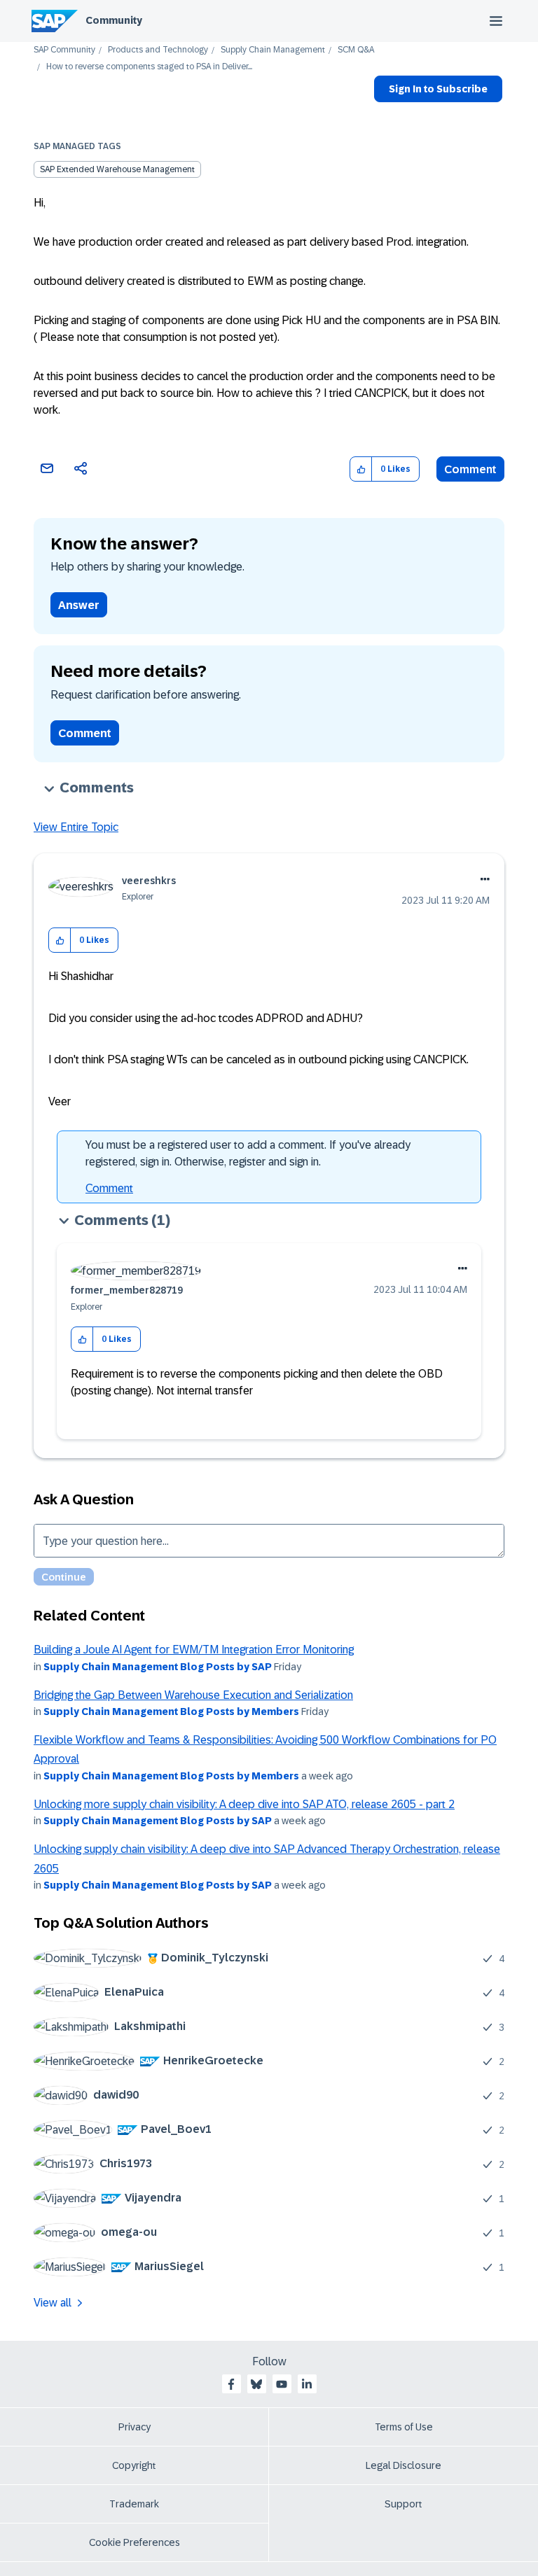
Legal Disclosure (403, 2465)
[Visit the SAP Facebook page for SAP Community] (231, 2384)
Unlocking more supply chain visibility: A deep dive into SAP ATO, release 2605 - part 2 (244, 1804)
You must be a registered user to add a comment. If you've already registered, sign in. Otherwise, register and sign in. (248, 1153)
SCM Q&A (356, 50)
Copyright (134, 2465)
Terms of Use (404, 2427)
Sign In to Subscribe (438, 89)
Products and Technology (158, 50)
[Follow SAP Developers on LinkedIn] (307, 2384)
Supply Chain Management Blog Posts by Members (171, 1711)
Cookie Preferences (134, 2542)
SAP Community (64, 50)
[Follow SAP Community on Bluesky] (256, 2384)
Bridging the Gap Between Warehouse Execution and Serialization (193, 1695)
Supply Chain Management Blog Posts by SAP (158, 1667)
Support (403, 2504)
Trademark (134, 2504)
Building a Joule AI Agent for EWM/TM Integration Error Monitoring (194, 1650)
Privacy (134, 2427)
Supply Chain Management (273, 50)
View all (53, 2303)
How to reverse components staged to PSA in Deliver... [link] (149, 67)
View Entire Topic (76, 827)
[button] (361, 469)
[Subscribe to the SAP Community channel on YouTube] (282, 2384)
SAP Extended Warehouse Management (117, 169)
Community (114, 20)
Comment (470, 469)
